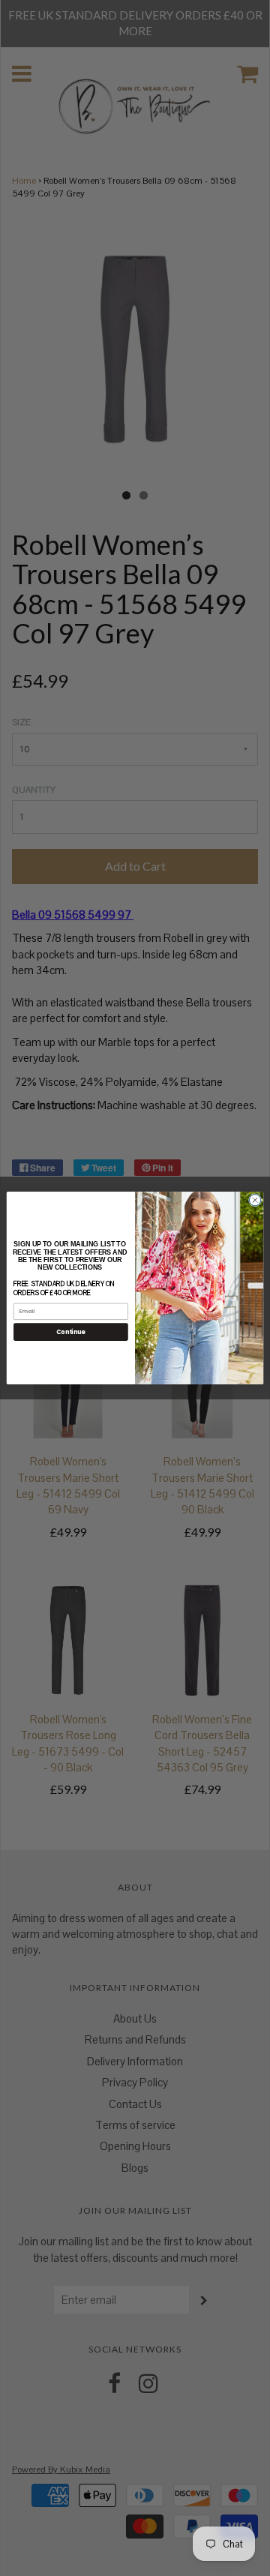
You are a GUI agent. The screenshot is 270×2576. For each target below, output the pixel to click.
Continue (70, 1331)
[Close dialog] (255, 1200)
